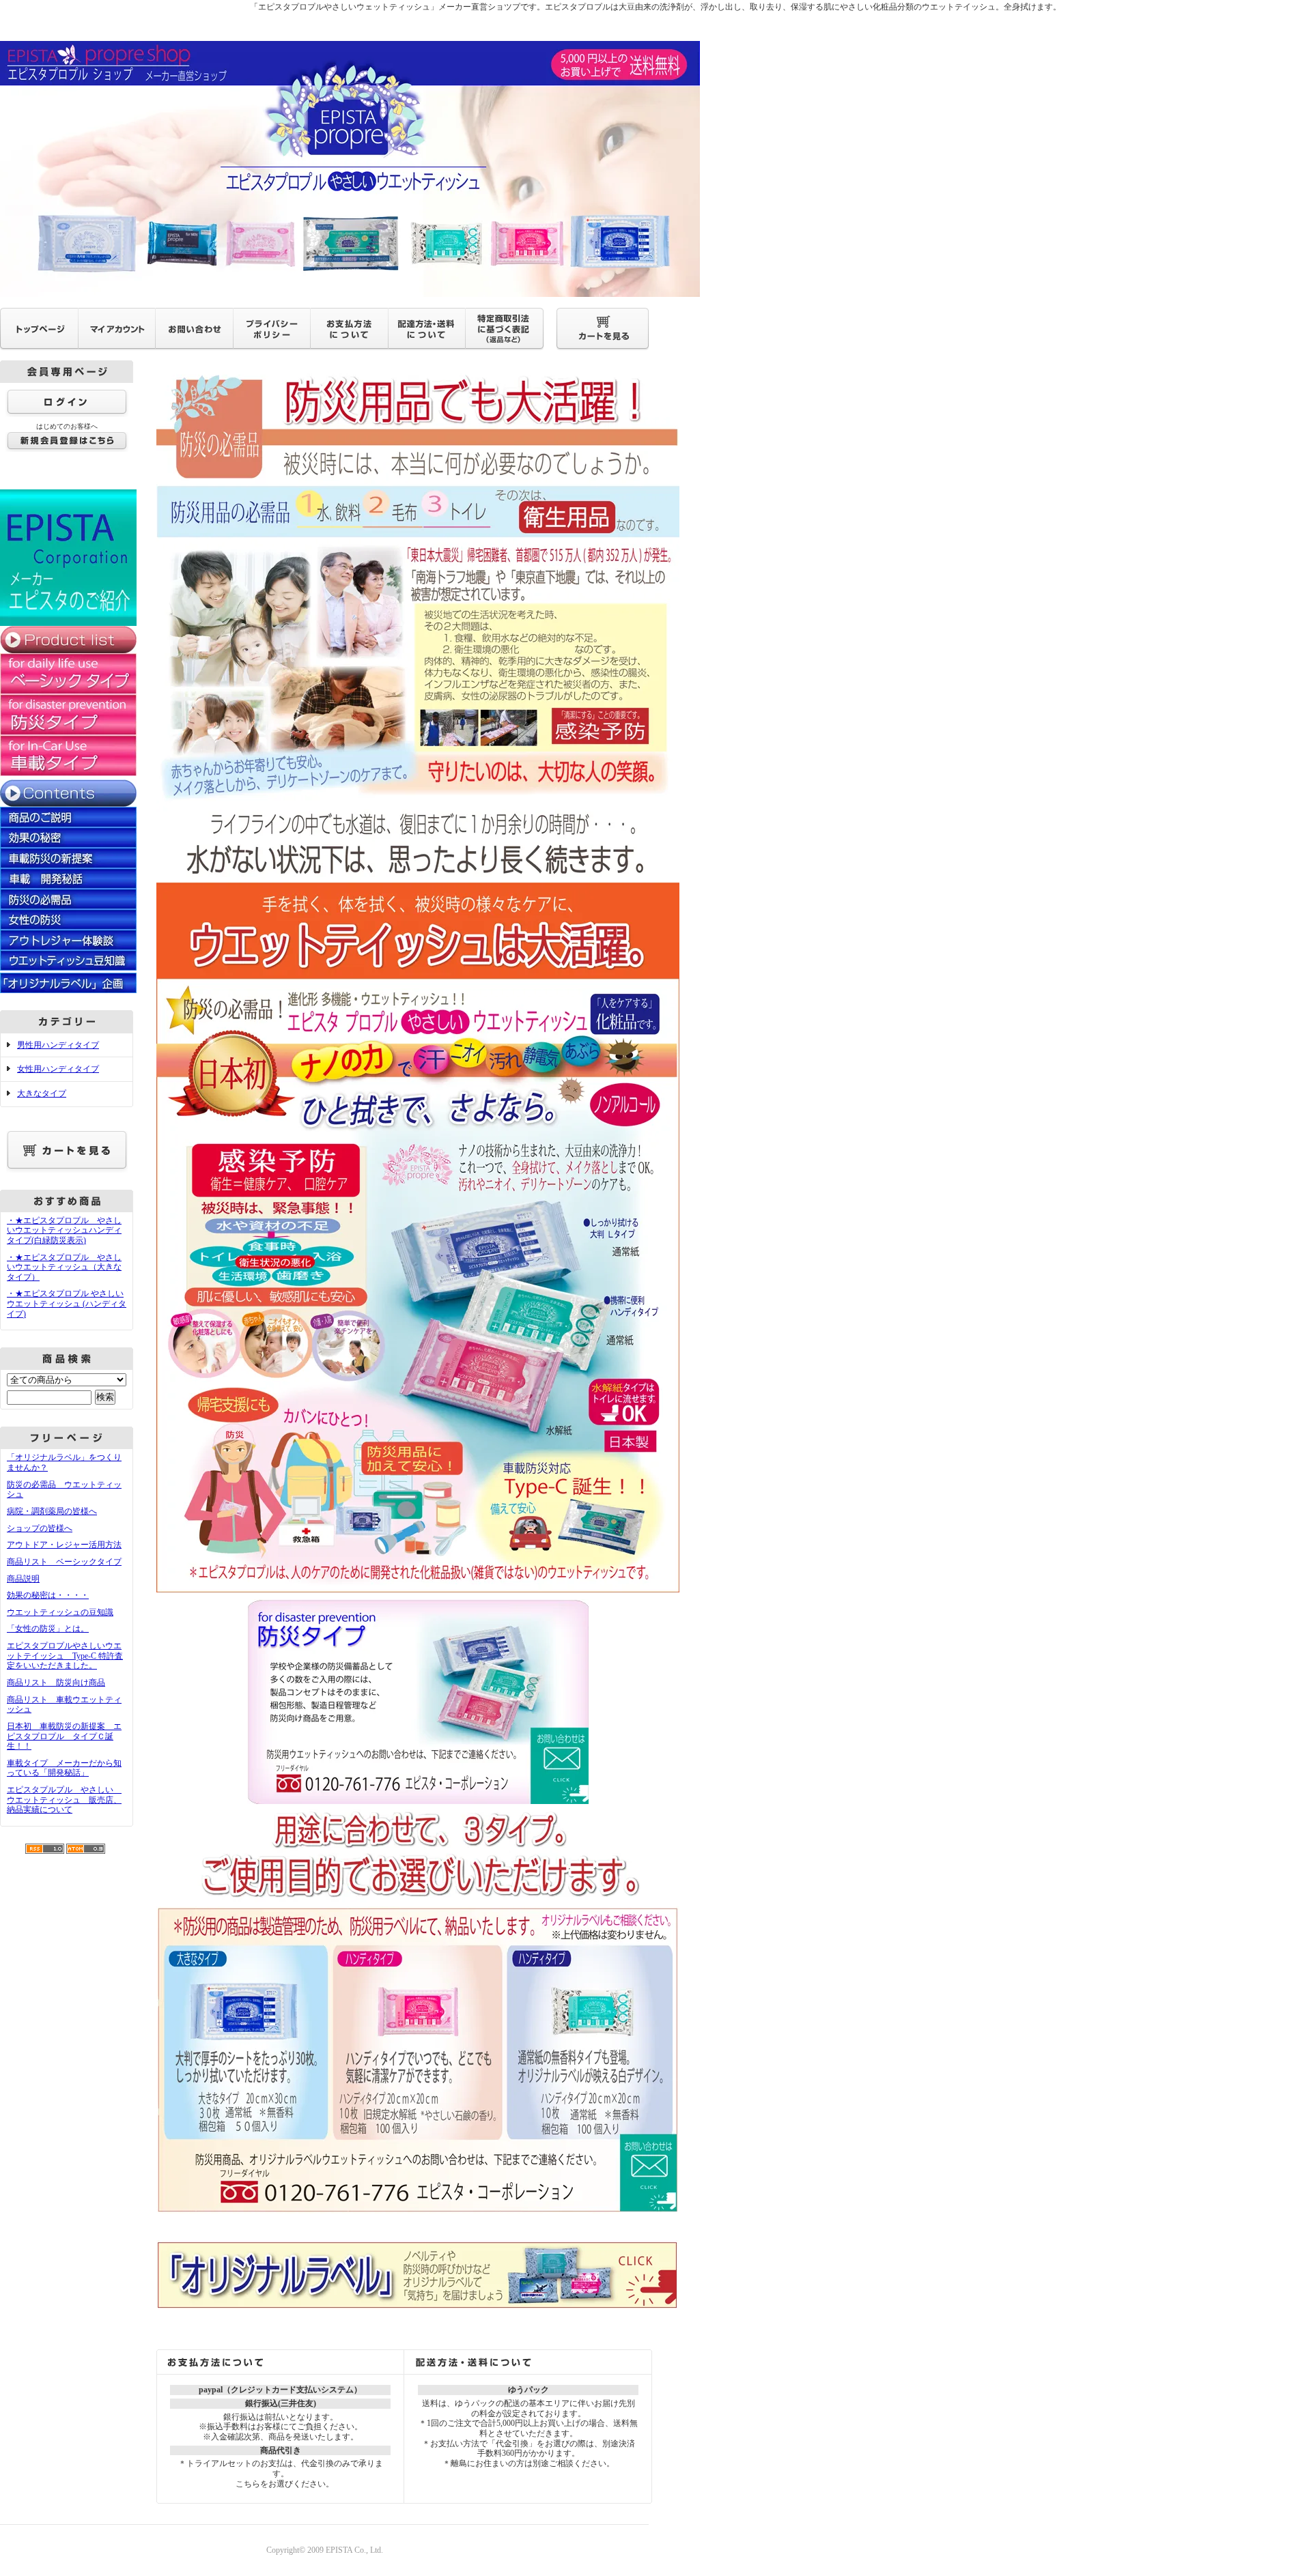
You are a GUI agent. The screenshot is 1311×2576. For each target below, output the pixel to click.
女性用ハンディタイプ (58, 1069)
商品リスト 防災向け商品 (56, 1683)
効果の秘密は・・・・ (48, 1595)
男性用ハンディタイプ (58, 1045)
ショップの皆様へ (40, 1528)
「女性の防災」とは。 (48, 1629)
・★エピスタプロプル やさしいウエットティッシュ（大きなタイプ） (64, 1267)
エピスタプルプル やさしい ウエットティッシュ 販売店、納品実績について (64, 1800)
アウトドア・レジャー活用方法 (64, 1545)
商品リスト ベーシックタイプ (64, 1562)
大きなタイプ (42, 1093)
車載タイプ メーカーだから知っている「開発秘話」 (64, 1768)
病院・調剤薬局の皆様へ (52, 1511)
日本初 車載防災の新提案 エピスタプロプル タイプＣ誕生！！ (64, 1736)
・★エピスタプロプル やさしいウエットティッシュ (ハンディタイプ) (67, 1303)
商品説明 (23, 1579)
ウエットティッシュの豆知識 (60, 1612)
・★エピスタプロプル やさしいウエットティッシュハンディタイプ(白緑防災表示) (64, 1230)
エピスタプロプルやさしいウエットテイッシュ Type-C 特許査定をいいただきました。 (65, 1656)
